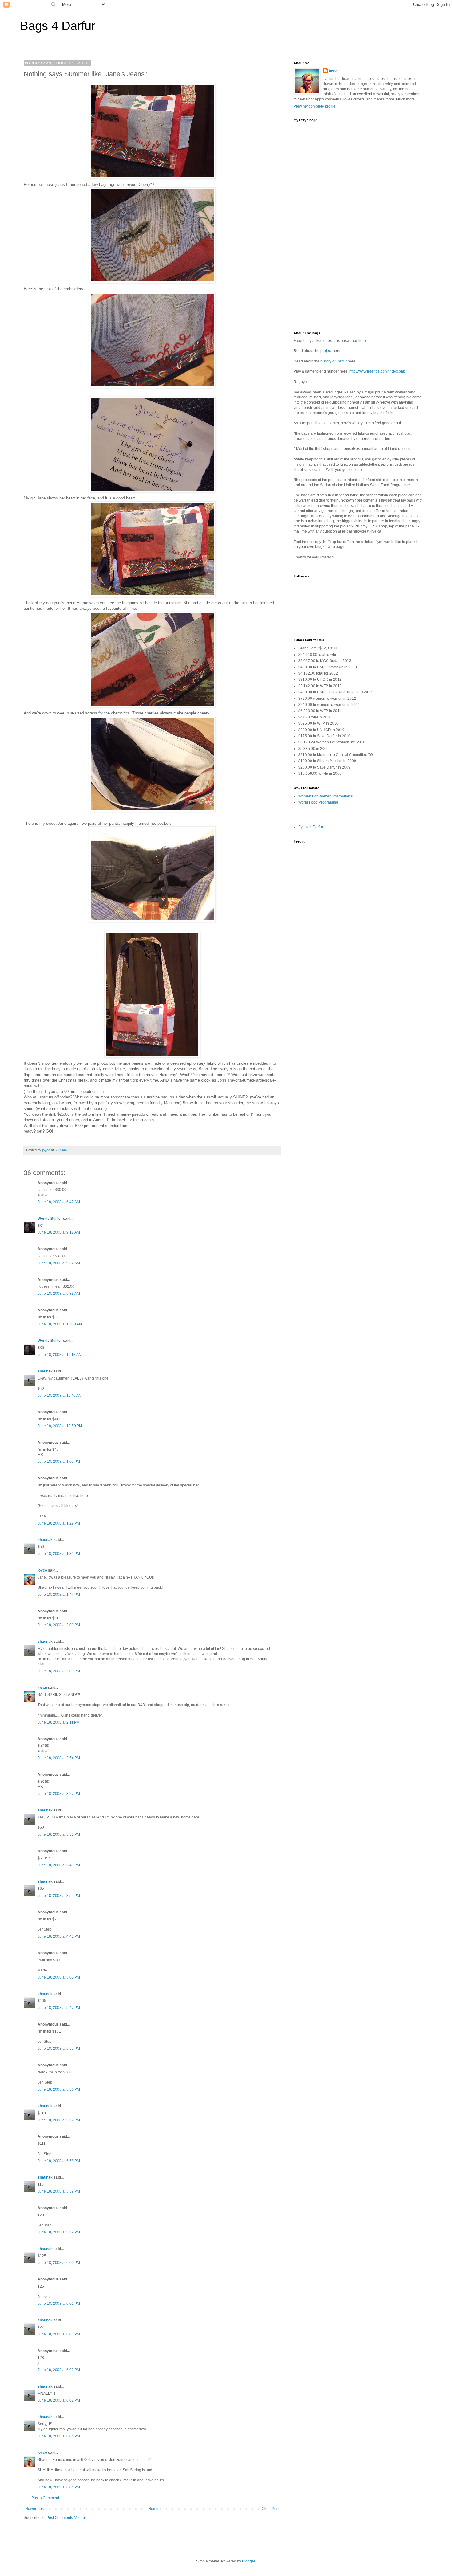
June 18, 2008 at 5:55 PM (59, 2049)
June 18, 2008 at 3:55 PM (59, 1896)
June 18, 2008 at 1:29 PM (59, 1523)
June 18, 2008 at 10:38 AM (60, 1324)
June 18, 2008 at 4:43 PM (59, 1936)
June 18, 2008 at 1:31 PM (59, 1554)
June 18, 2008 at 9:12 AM (59, 1232)
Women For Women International (326, 796)
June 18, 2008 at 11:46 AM (60, 1396)
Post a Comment (45, 2498)
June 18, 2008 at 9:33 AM (59, 1294)
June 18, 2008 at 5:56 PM (59, 2089)
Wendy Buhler (50, 1219)
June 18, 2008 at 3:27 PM (59, 1794)
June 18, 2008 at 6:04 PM (59, 2436)
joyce (42, 1570)
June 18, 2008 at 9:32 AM (59, 1263)
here (362, 341)
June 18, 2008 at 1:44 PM (59, 1595)
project (326, 351)
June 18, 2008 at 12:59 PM (60, 1426)
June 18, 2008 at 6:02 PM (59, 2370)
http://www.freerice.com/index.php (377, 371)
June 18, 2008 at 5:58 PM (59, 2161)
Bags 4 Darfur (58, 26)
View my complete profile (315, 106)
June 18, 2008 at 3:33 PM (59, 1834)
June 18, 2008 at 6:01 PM (59, 2304)
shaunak (45, 1371)
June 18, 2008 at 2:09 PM (59, 1671)
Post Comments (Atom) (66, 2518)
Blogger (248, 2561)
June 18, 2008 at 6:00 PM (59, 2263)
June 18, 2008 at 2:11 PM (59, 1722)
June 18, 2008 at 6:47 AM (59, 1202)
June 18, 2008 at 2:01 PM (59, 1625)
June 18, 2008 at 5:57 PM (59, 2120)
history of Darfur (334, 361)
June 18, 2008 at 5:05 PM (59, 1977)
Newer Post (35, 2509)
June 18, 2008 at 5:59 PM (59, 2191)
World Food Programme (318, 802)
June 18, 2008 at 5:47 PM (59, 2008)
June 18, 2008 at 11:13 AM (60, 1355)
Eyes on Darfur (311, 827)
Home (153, 2509)
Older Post (270, 2509)
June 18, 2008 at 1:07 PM (59, 1462)
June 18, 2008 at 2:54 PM (59, 1758)
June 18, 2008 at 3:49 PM (59, 1865)
